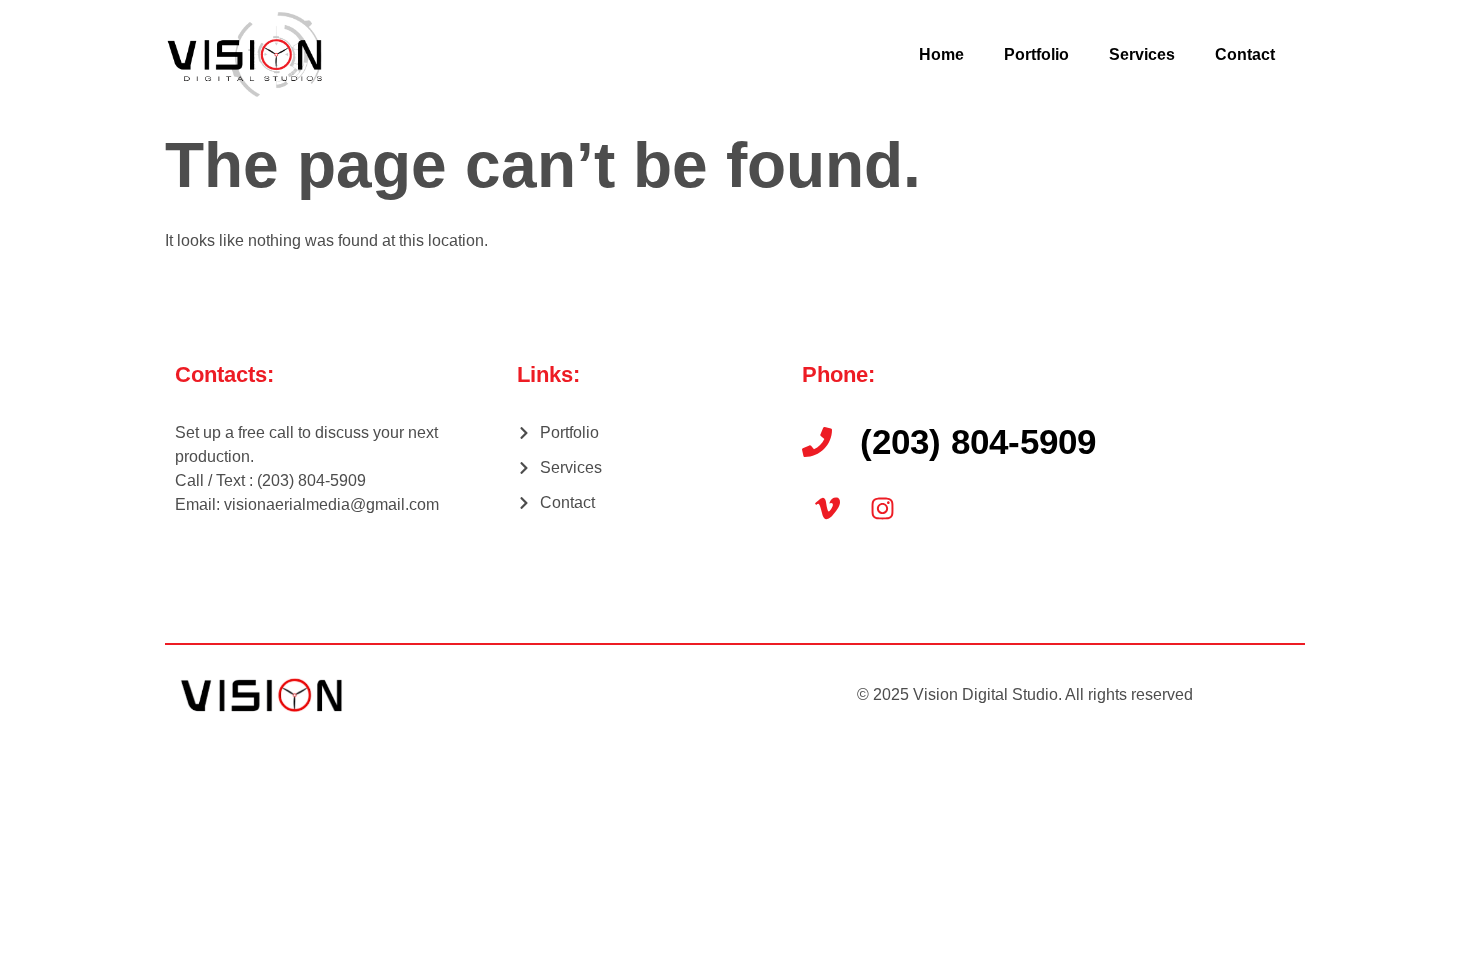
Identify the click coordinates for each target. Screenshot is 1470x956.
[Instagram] (882, 508)
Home (941, 54)
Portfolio (1036, 54)
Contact (1245, 54)
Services (1142, 54)
